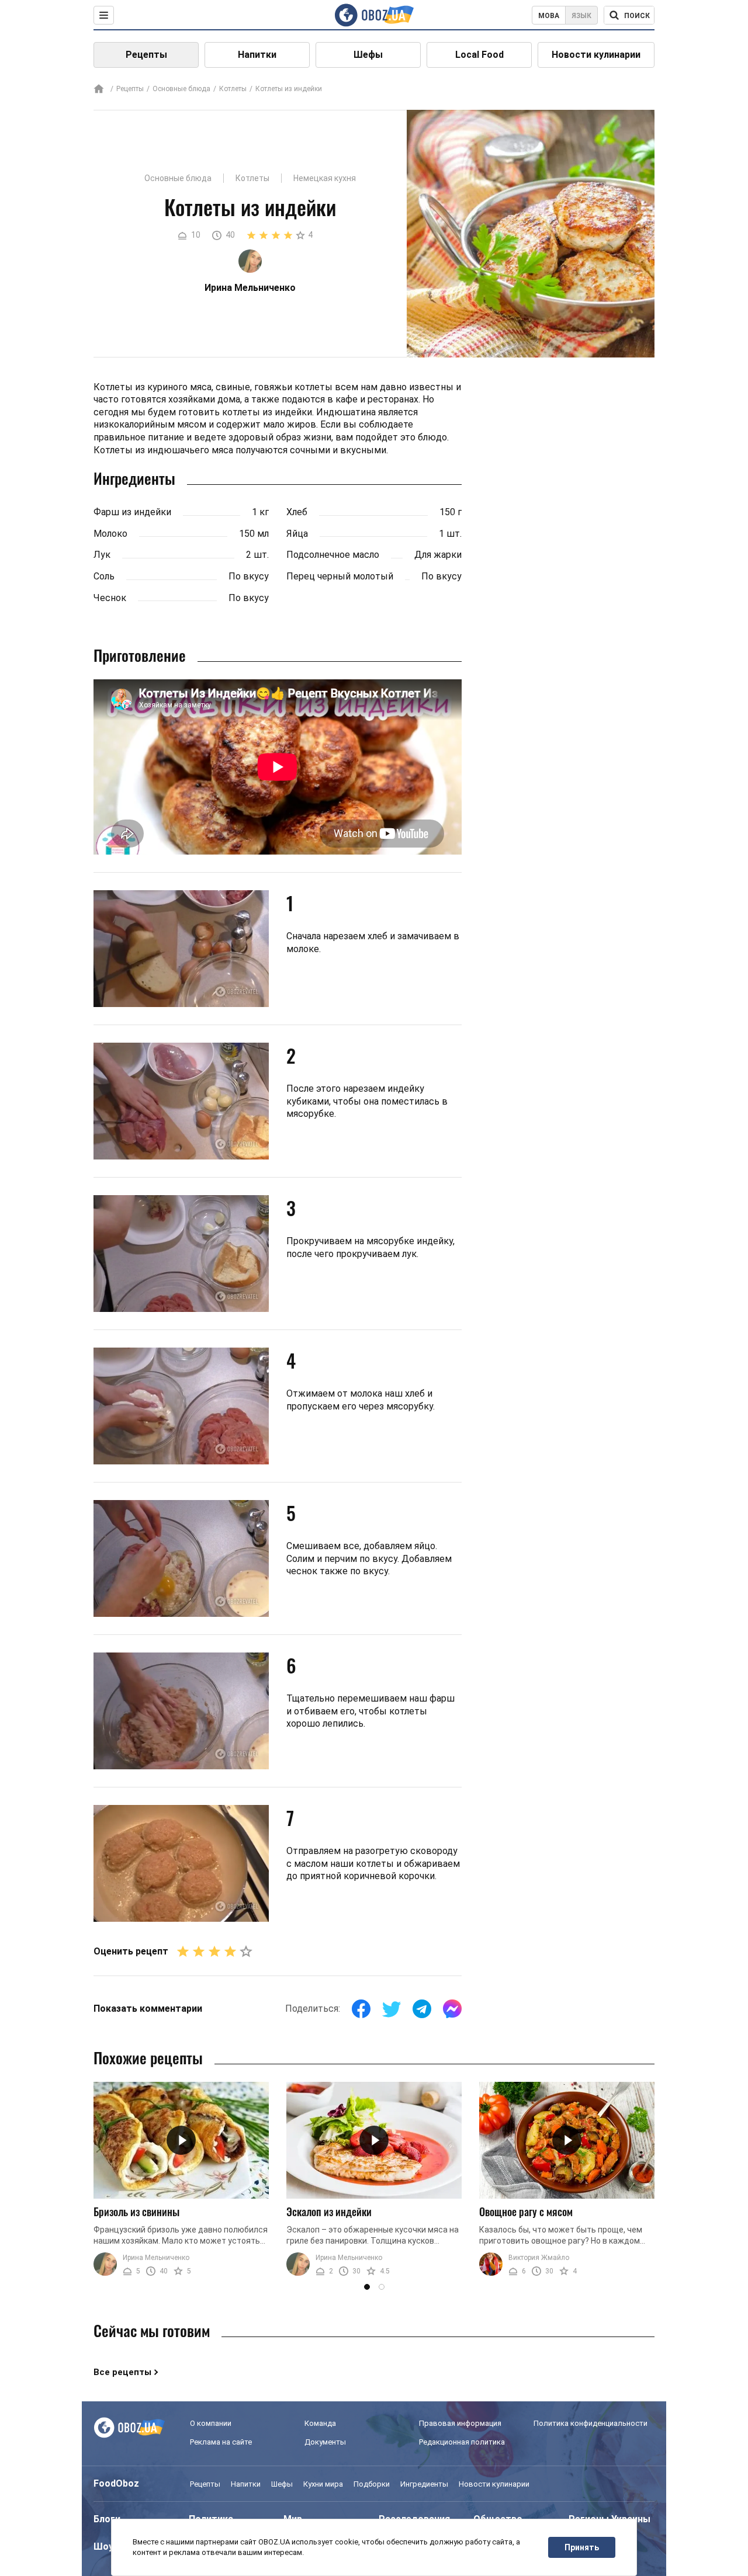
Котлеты (233, 89)
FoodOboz (116, 2483)
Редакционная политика (462, 2442)
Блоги (107, 2519)
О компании (211, 2423)
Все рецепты (122, 2372)
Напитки (257, 55)
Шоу (103, 2547)
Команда (320, 2423)
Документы (325, 2442)
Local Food (479, 55)
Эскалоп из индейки (329, 2212)
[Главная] (99, 90)
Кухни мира (323, 2484)
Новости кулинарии (596, 55)
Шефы (368, 55)
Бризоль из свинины (136, 2212)
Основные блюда (181, 89)
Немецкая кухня (325, 178)
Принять (582, 2547)
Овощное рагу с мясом (526, 2212)
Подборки (372, 2484)
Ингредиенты (424, 2484)
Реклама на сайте (221, 2442)
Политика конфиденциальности (591, 2423)
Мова (549, 16)
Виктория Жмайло (539, 2258)
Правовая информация (460, 2423)
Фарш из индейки (132, 512)
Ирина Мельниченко (156, 2258)
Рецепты (146, 55)
